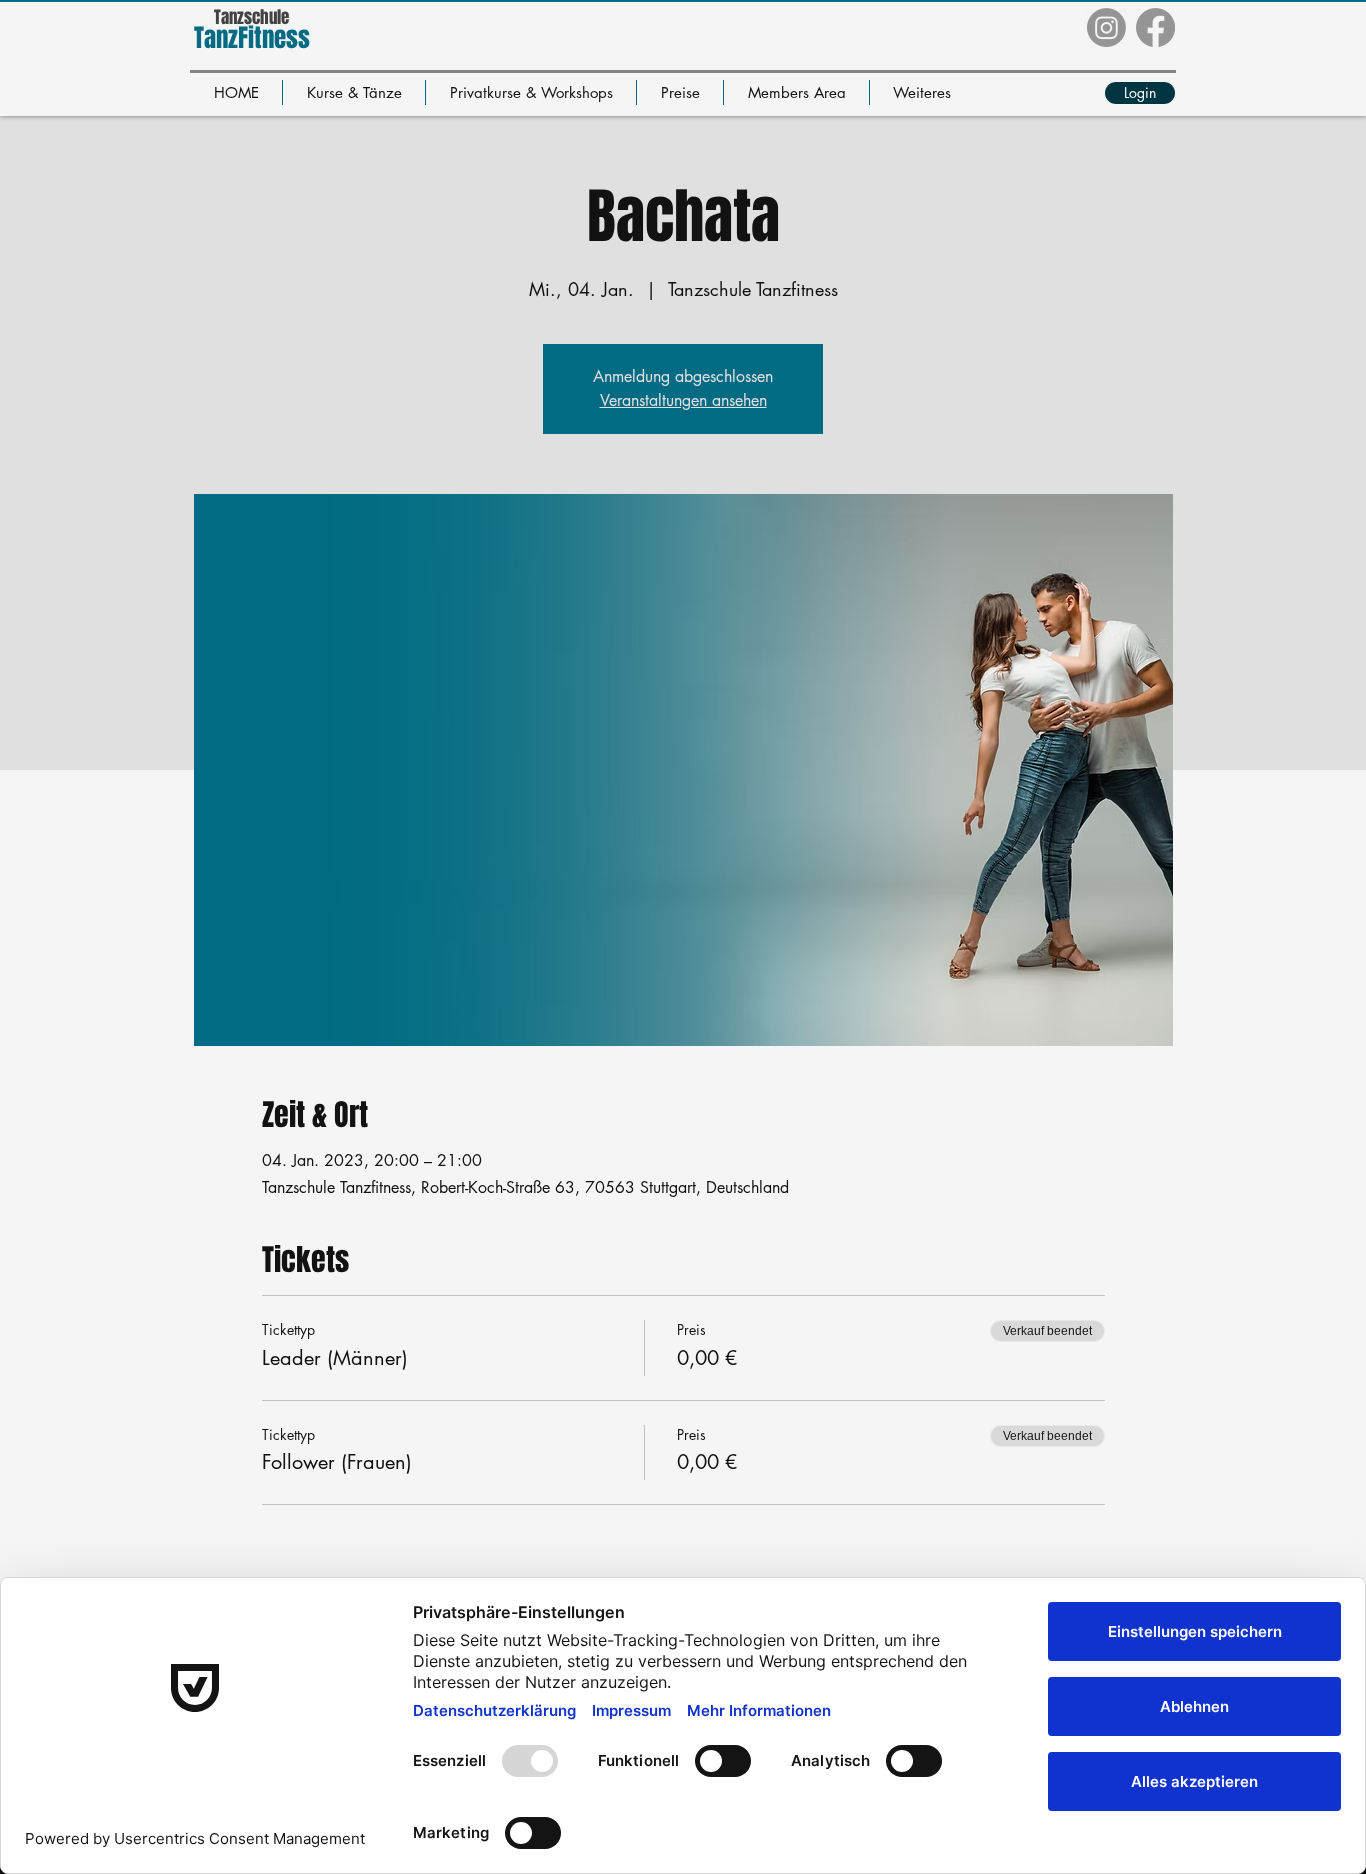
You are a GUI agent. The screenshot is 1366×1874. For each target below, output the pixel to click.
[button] (354, 92)
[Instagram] (1106, 27)
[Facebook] (1155, 27)
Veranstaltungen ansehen (683, 400)
